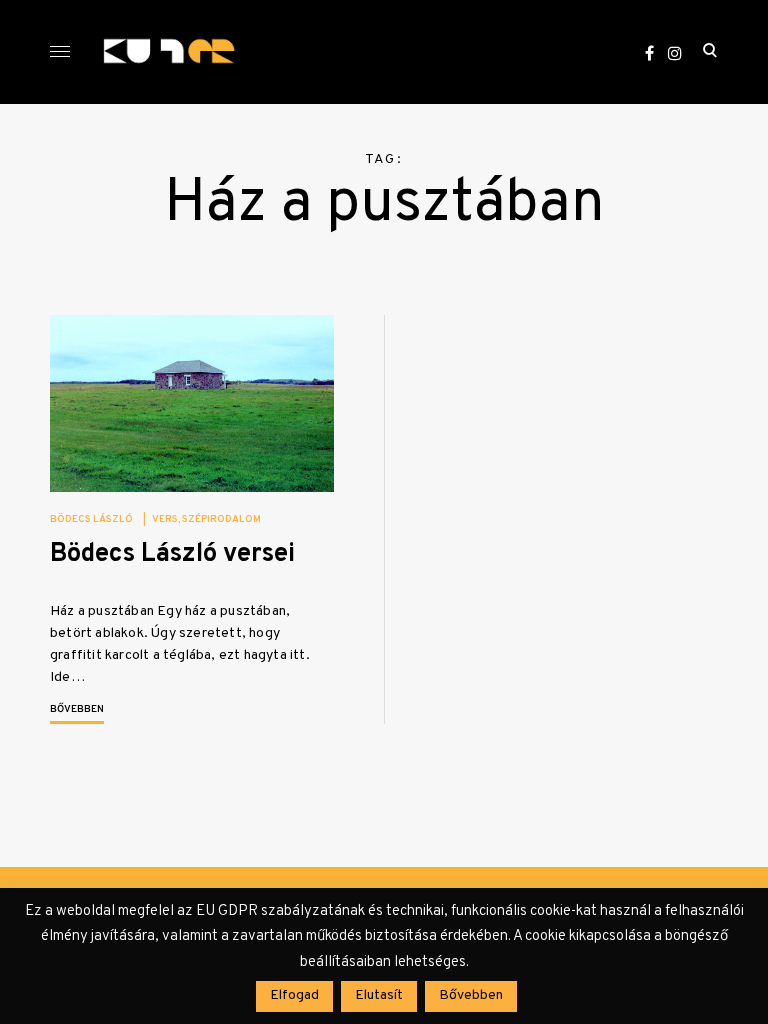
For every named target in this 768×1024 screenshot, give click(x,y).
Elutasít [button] (379, 995)
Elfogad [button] (294, 995)
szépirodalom (221, 519)
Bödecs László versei (172, 554)
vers (165, 519)
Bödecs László (91, 519)
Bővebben (77, 709)
